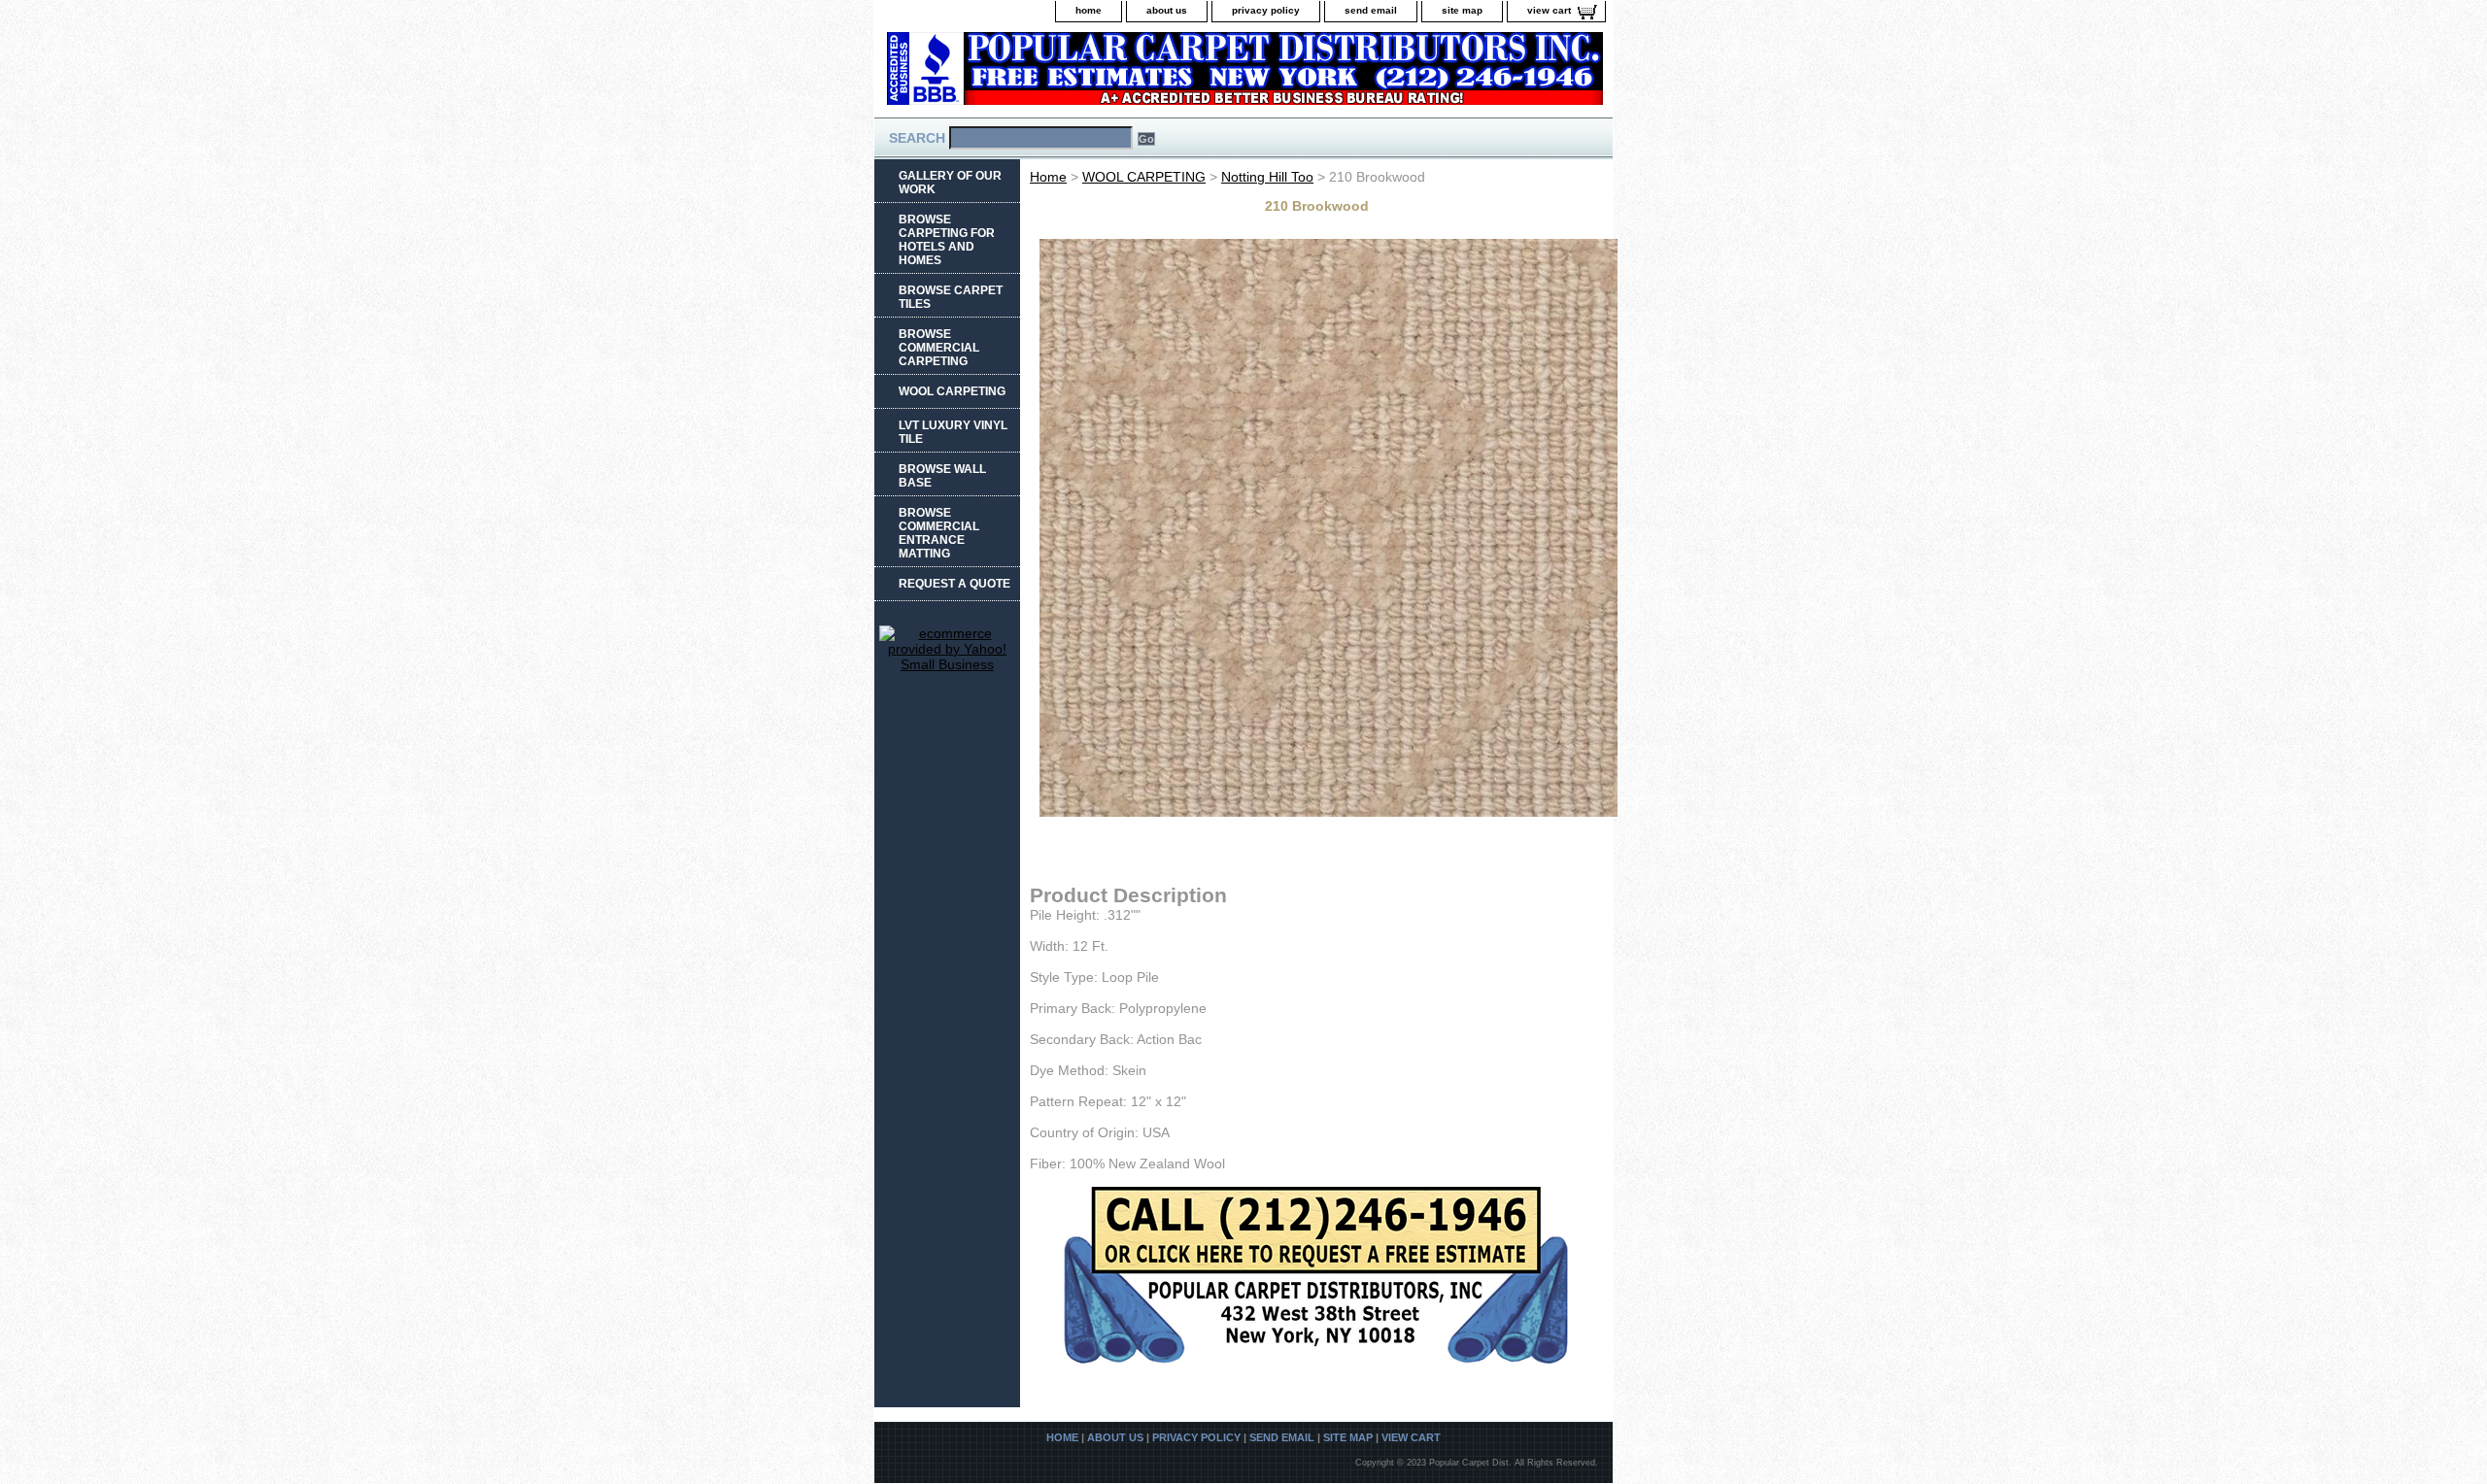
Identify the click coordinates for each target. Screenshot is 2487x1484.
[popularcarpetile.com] (1117, 74)
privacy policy (1266, 10)
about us (1167, 10)
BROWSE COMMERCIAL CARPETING (939, 348)
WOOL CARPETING (1144, 177)
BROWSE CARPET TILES (951, 297)
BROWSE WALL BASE (942, 476)
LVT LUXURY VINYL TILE (953, 432)
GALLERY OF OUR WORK (950, 183)
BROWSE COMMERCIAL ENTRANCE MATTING (939, 533)
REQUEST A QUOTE (954, 584)
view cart (1549, 10)
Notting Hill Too (1267, 177)
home (1089, 10)
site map (1462, 10)
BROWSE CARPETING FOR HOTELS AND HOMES (947, 240)
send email (1371, 10)
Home (1048, 177)
